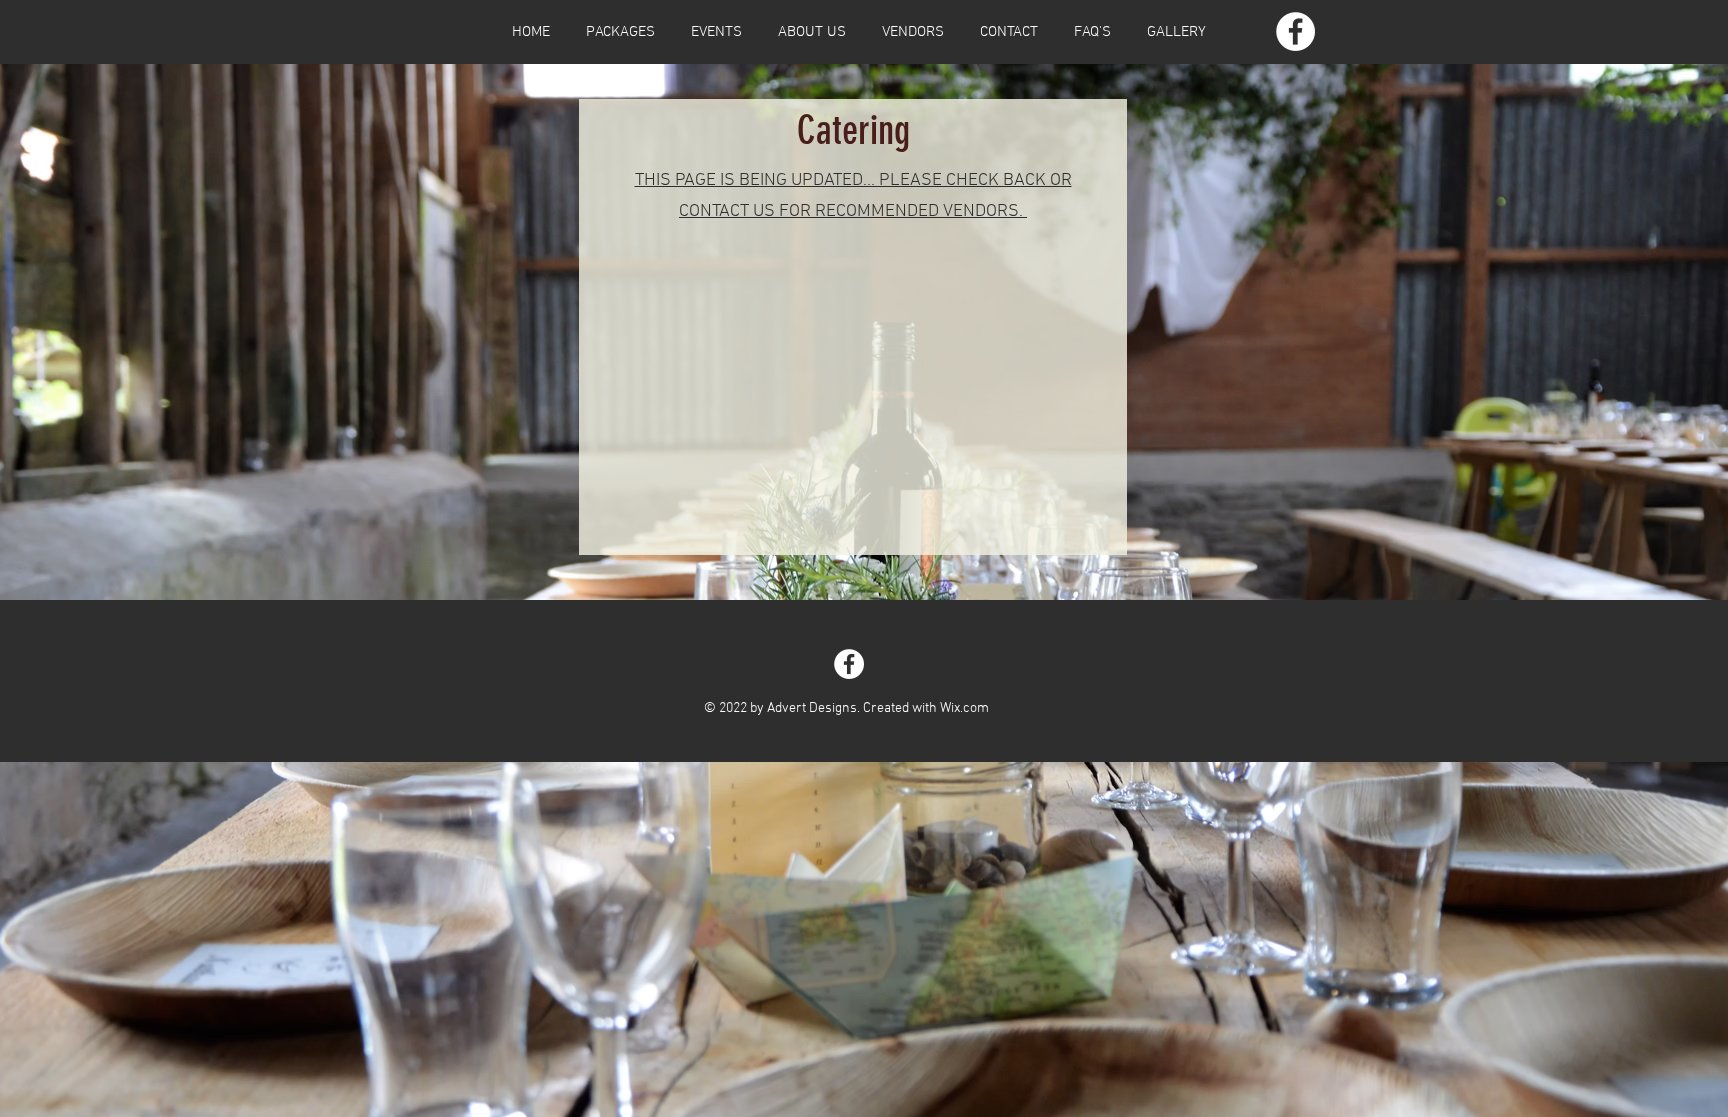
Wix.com (964, 708)
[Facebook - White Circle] (1295, 31)
